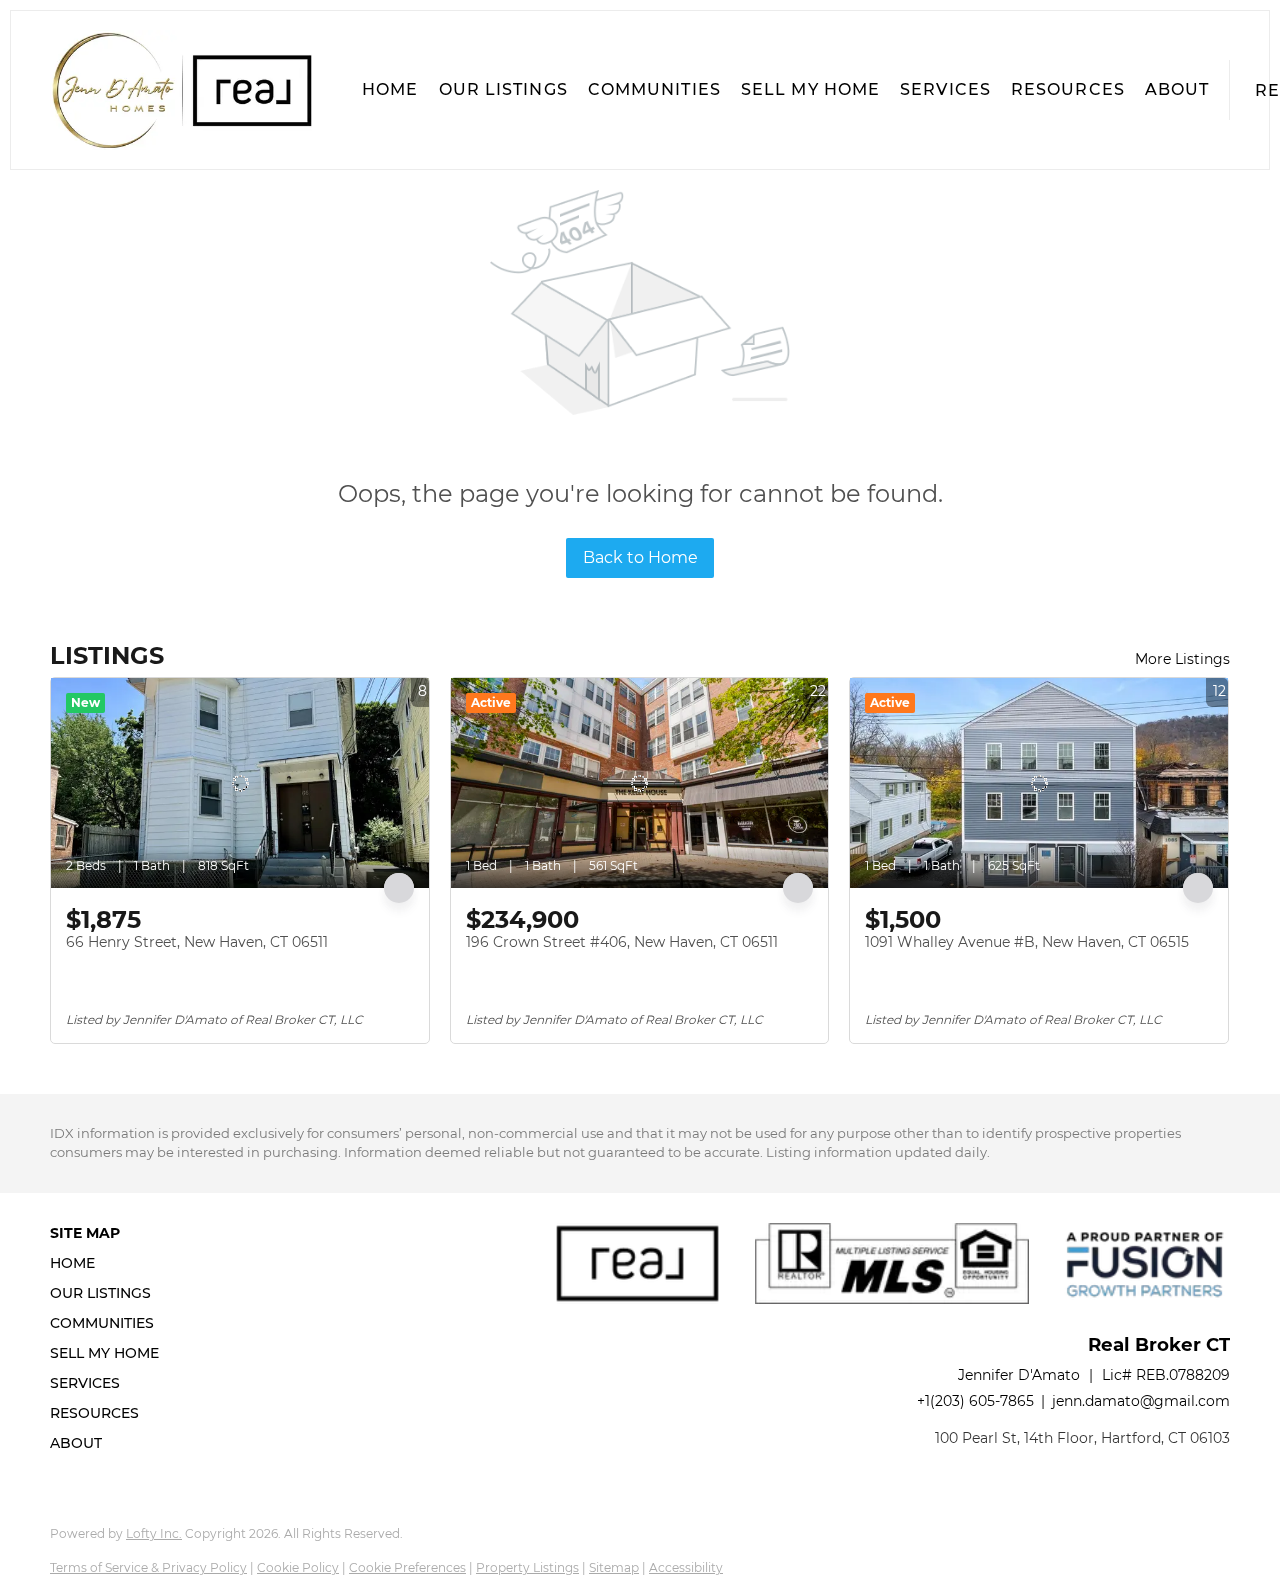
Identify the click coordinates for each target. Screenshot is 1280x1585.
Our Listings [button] (503, 89)
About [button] (1177, 89)
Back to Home (640, 557)
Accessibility (686, 1567)
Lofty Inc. (154, 1533)
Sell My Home (810, 89)
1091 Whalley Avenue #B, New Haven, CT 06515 (1027, 942)
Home (390, 89)
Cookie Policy (298, 1567)
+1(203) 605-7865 (975, 1401)
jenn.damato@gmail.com (1141, 1401)
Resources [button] (1068, 89)
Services (945, 89)
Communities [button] (654, 89)
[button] (181, 90)
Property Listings (527, 1567)
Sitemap (614, 1567)
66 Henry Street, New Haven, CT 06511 (197, 942)
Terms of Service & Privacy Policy (148, 1567)
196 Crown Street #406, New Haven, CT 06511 (622, 942)
